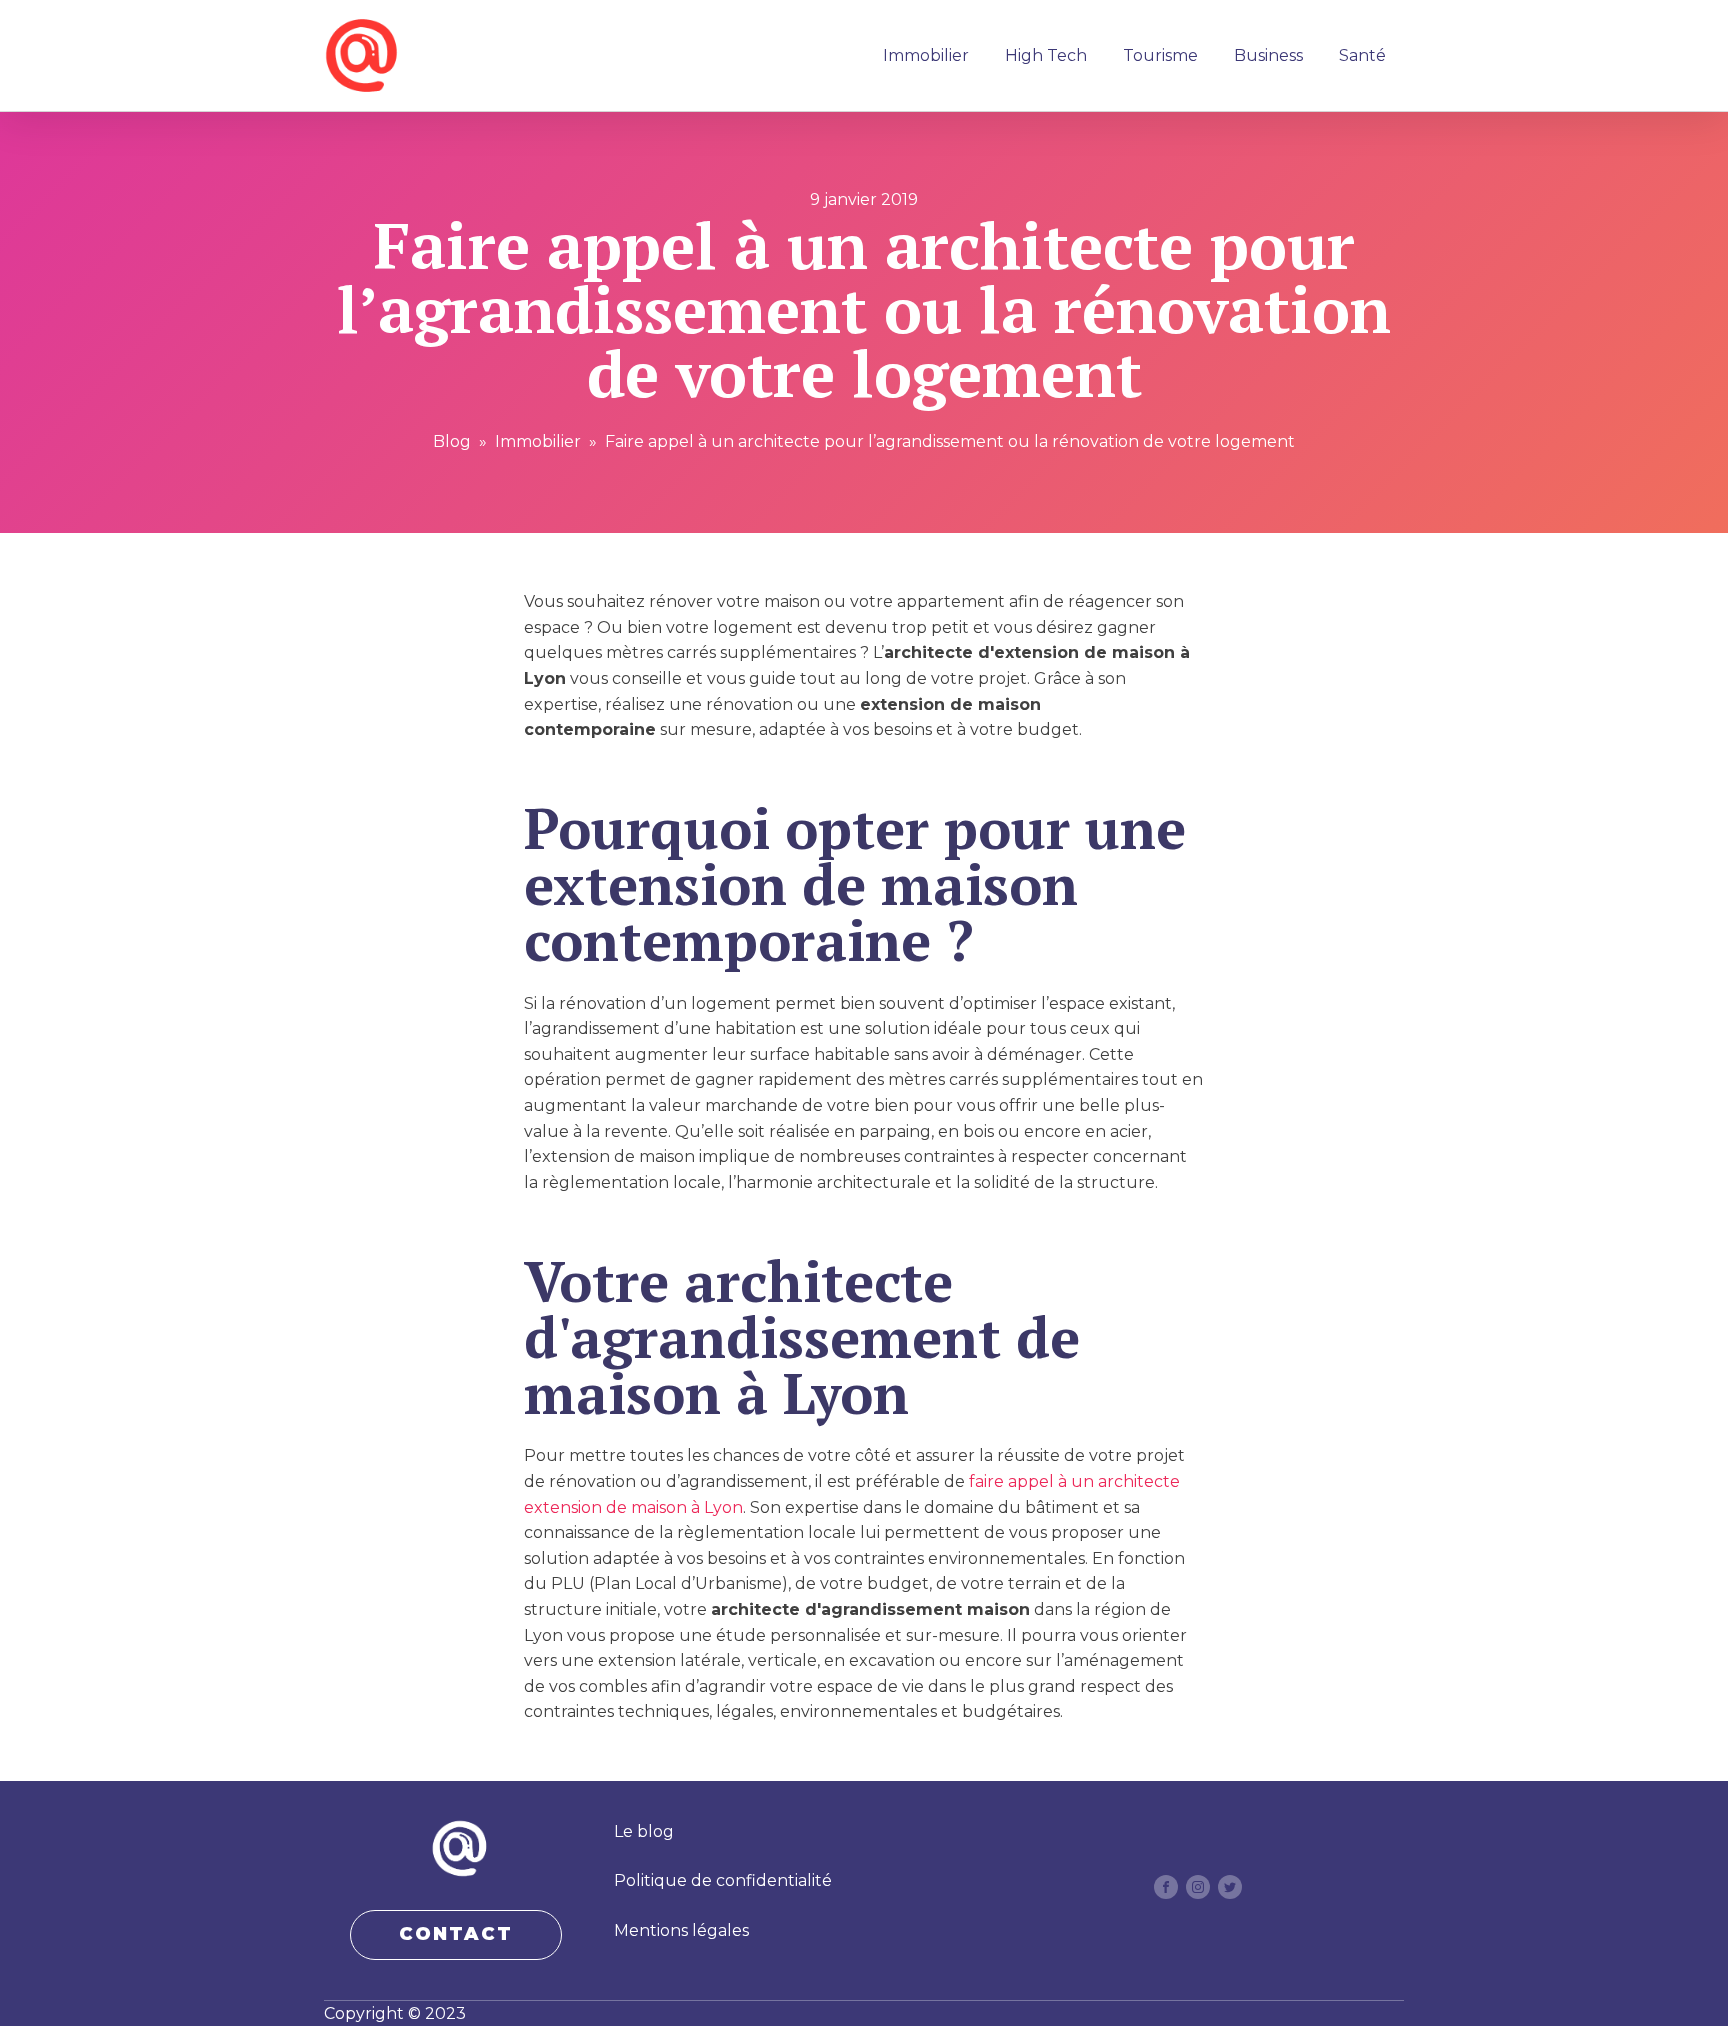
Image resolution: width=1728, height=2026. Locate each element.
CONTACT (456, 1934)
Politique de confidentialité (723, 1880)
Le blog (644, 1831)
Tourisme (1160, 55)
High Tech (1046, 55)
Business (1268, 55)
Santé (1362, 55)
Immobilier (926, 55)
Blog (452, 441)
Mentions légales (681, 1930)
